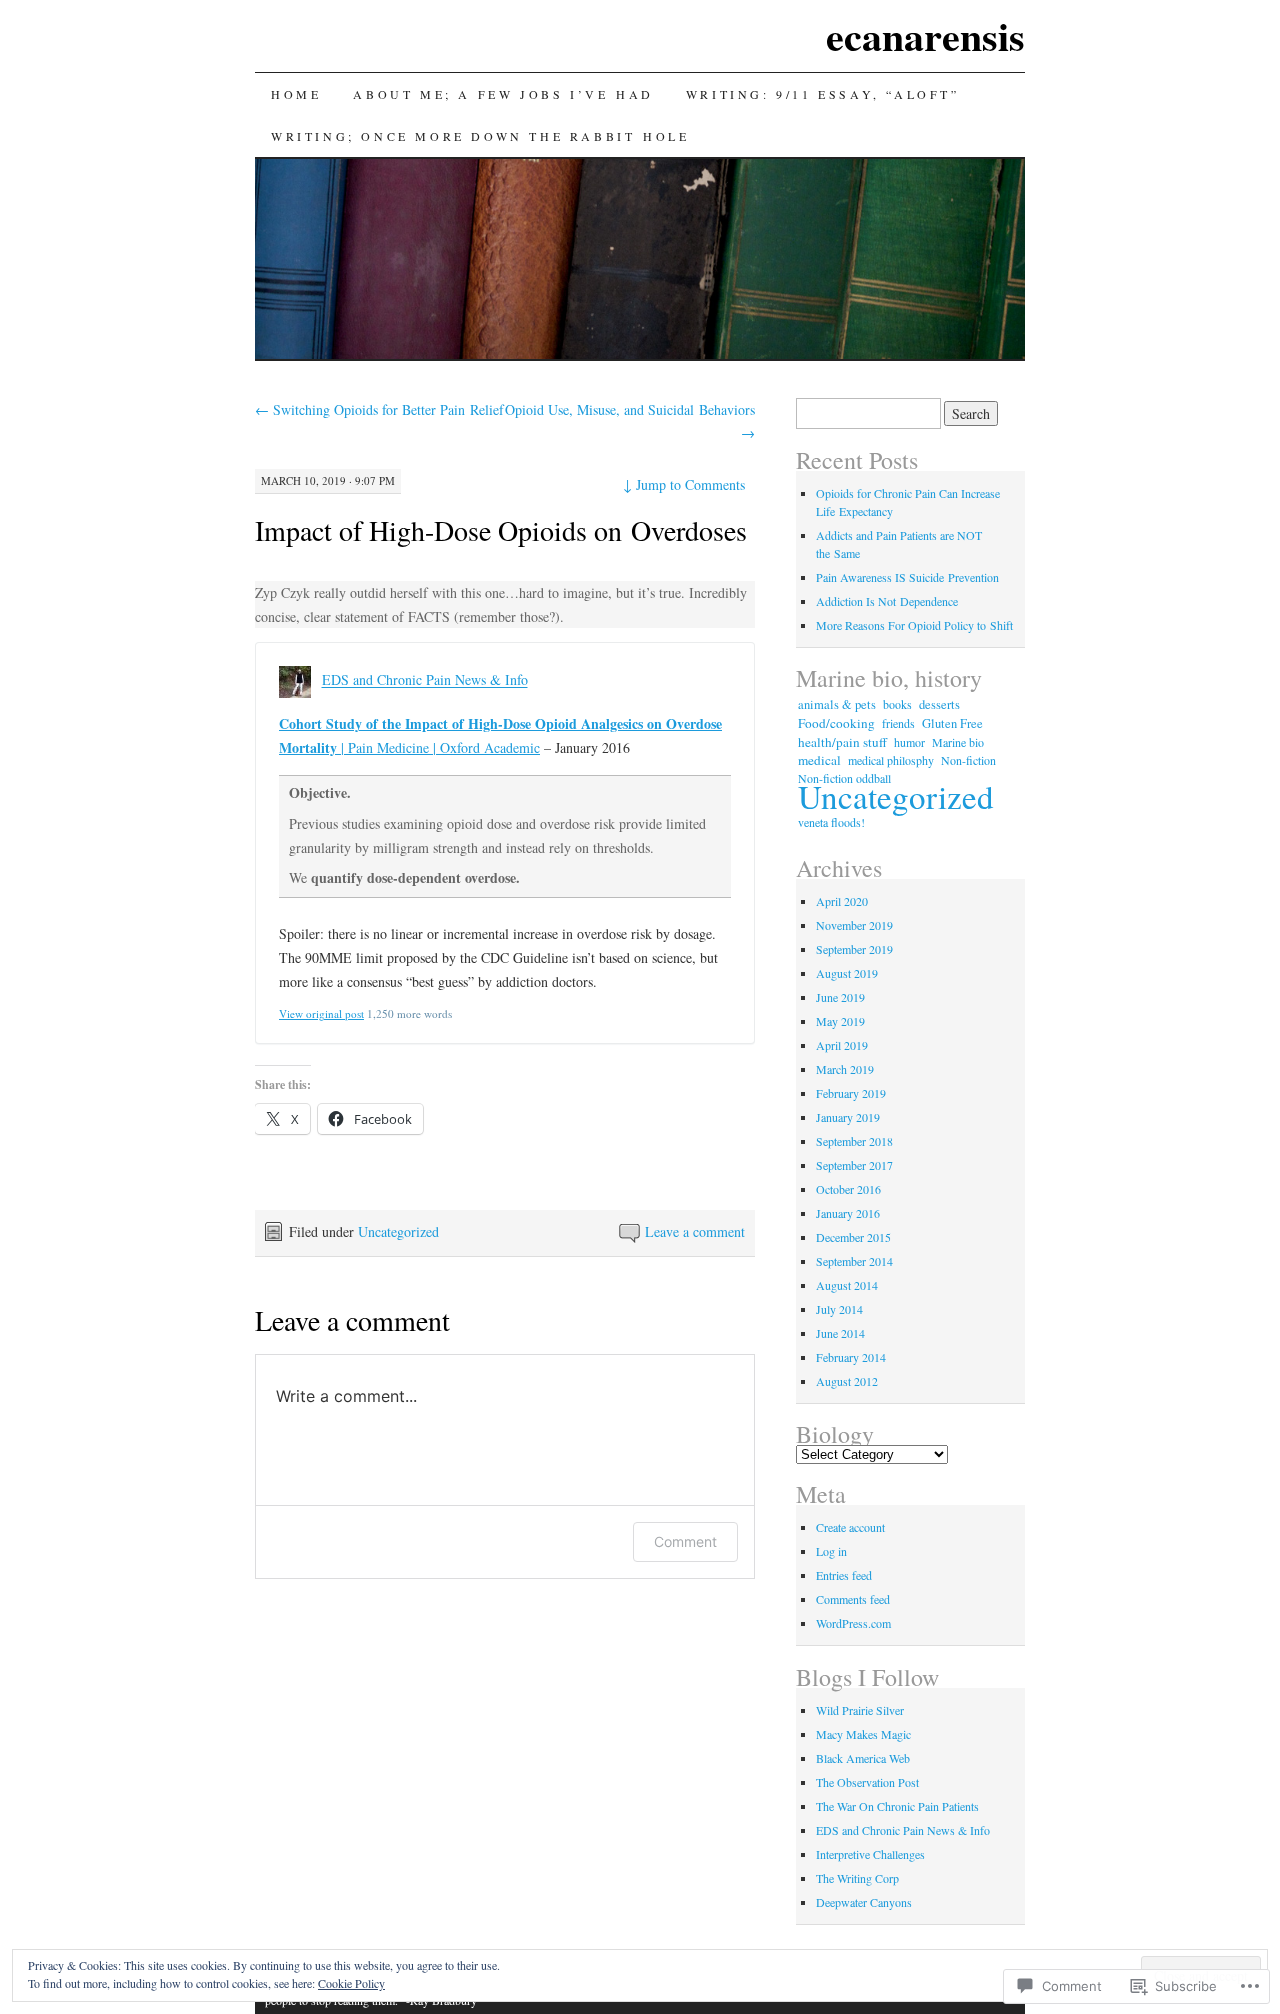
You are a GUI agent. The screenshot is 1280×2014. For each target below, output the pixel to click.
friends (898, 723)
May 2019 (840, 1021)
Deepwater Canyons (864, 1902)
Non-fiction (968, 760)
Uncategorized (398, 1231)
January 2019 (848, 1117)
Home (296, 94)
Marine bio (958, 742)
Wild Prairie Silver (860, 1710)
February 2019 (851, 1093)
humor (909, 742)
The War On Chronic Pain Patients (897, 1806)
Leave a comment (695, 1231)
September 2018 (854, 1141)
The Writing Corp (857, 1878)
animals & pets (837, 704)
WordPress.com (853, 1623)
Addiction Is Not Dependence (887, 601)
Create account (850, 1527)
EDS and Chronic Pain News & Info (425, 680)
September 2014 (854, 1261)
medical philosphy (891, 760)
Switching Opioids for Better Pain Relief (379, 409)
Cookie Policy (351, 1983)
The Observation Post (867, 1782)
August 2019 (847, 973)
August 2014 (847, 1285)
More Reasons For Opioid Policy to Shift (914, 625)
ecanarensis (925, 35)
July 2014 (839, 1309)
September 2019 (854, 949)
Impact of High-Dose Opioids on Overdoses (501, 530)
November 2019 (854, 925)
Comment (685, 1541)
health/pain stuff (842, 742)
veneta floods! (831, 822)
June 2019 (840, 997)
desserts (939, 704)
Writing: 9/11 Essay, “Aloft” (823, 94)
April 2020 (842, 901)
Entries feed (844, 1575)
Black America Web (863, 1758)
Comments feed (853, 1599)
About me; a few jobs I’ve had (503, 94)
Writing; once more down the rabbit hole (480, 136)
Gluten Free (952, 723)
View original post (321, 1013)
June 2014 (840, 1333)
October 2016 (848, 1189)
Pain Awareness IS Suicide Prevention (907, 577)
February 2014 (851, 1357)
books (897, 704)
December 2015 (853, 1237)
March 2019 (845, 1069)
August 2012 (847, 1381)
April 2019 (842, 1045)
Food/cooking (836, 723)
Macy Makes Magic (863, 1734)
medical (819, 760)
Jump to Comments (684, 484)
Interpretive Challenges (870, 1854)
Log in (831, 1551)
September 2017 (854, 1165)
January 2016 (848, 1213)
